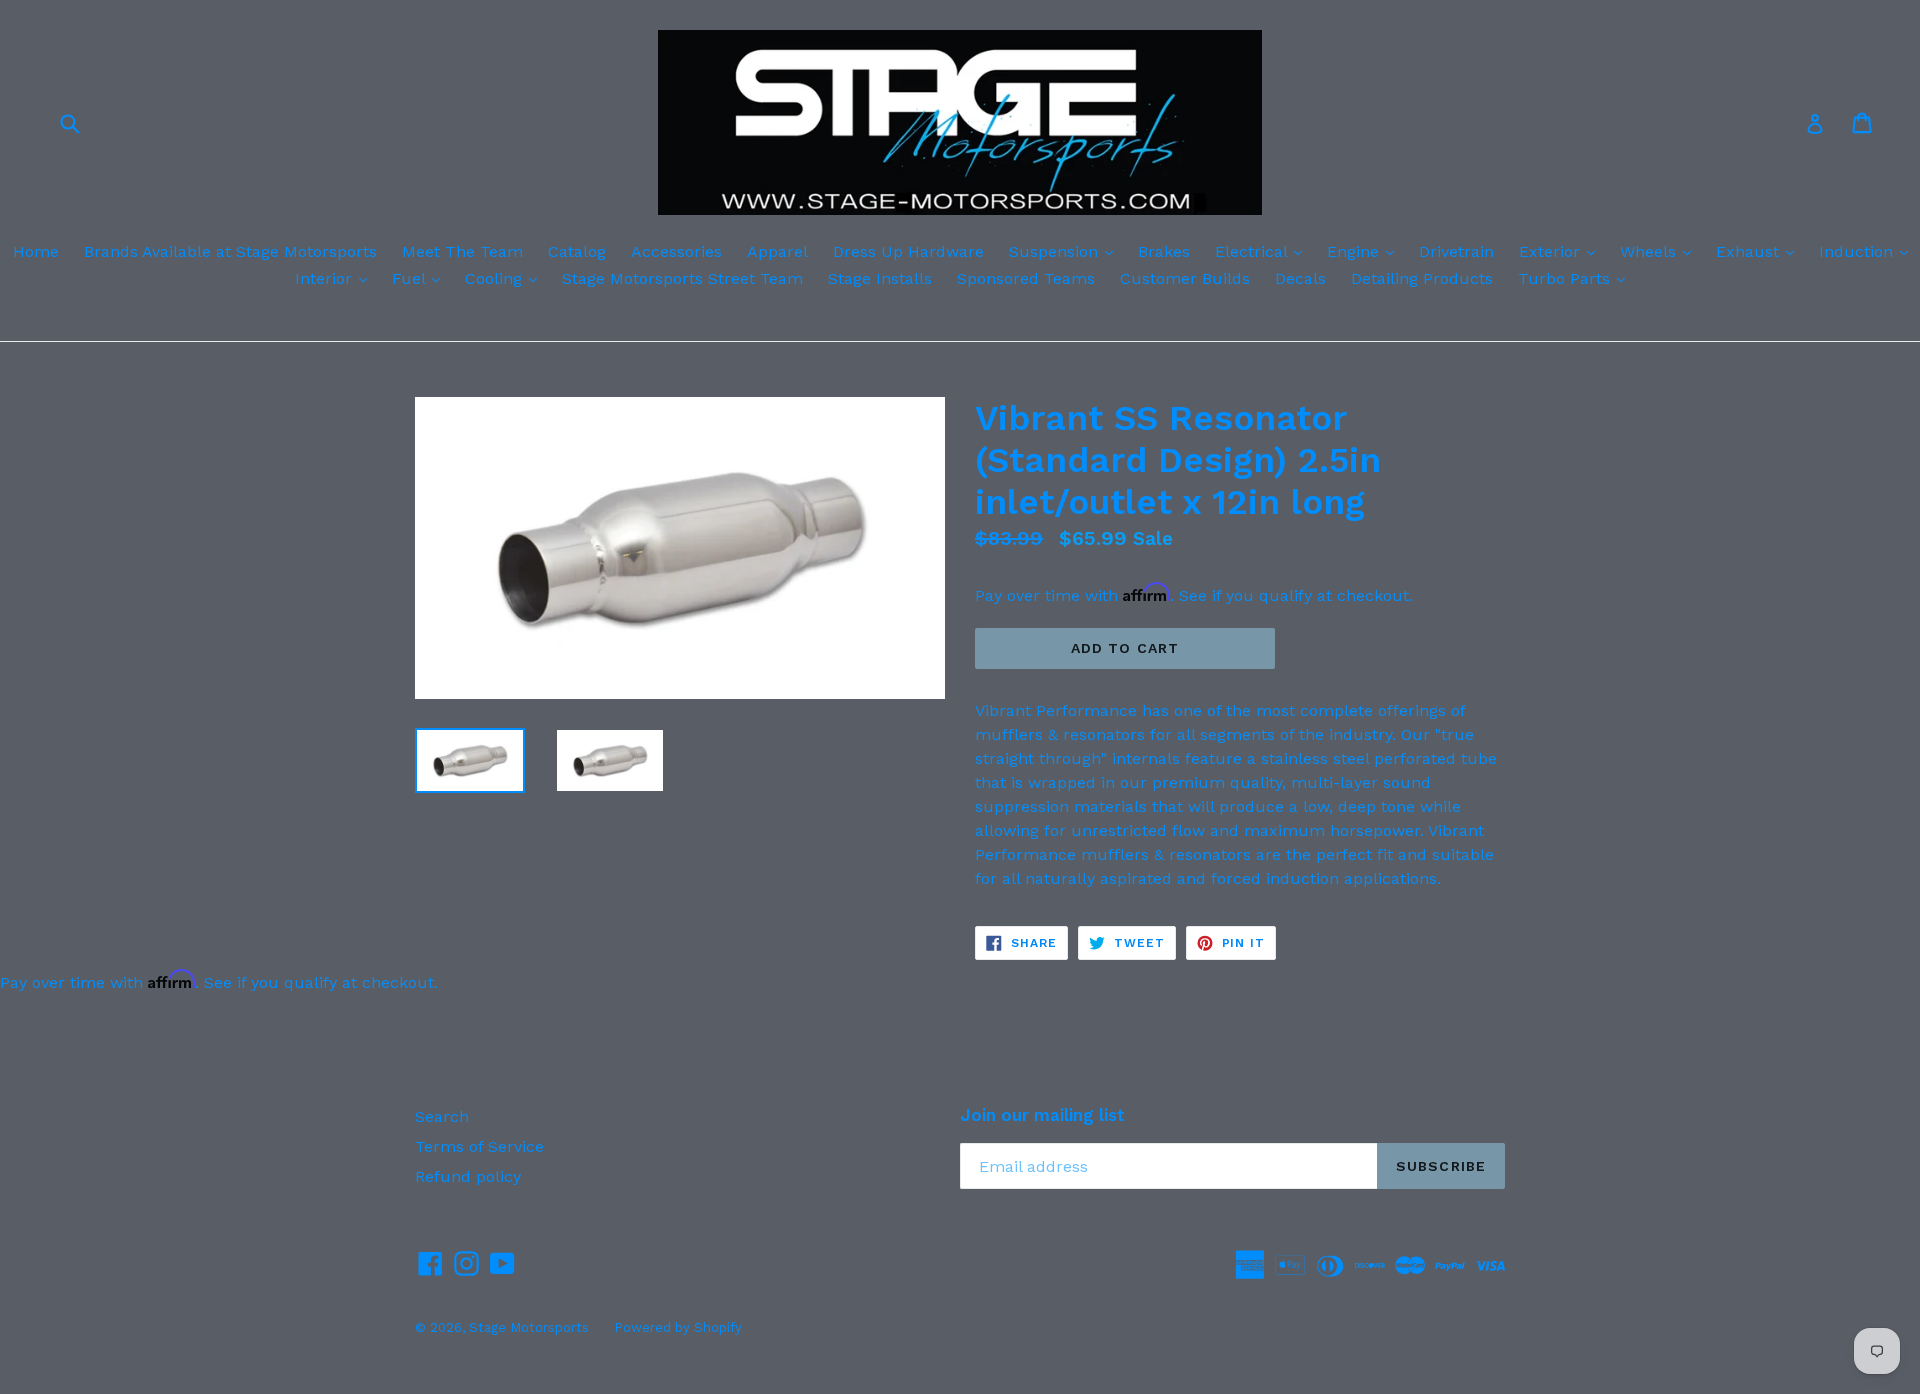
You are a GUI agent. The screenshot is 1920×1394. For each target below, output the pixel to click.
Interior (336, 278)
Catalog (577, 251)
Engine (1365, 251)
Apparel (777, 251)
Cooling (506, 278)
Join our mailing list (1042, 1115)
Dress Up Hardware (908, 251)
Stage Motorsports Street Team (682, 278)
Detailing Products (1422, 278)
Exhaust (1760, 251)
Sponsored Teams (1026, 278)
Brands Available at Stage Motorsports (230, 251)
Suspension (1066, 251)
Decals (1300, 278)
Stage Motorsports (529, 1327)
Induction (1868, 251)
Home (36, 251)
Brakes (1164, 251)
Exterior (1562, 251)
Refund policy (468, 1176)
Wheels (1660, 251)
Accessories (676, 251)
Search (442, 1116)
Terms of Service (479, 1146)
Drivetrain (1456, 251)
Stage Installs (880, 278)
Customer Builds (1185, 278)
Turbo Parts (1576, 278)
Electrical (1263, 251)
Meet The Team (462, 251)
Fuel (421, 278)
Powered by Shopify (678, 1327)
